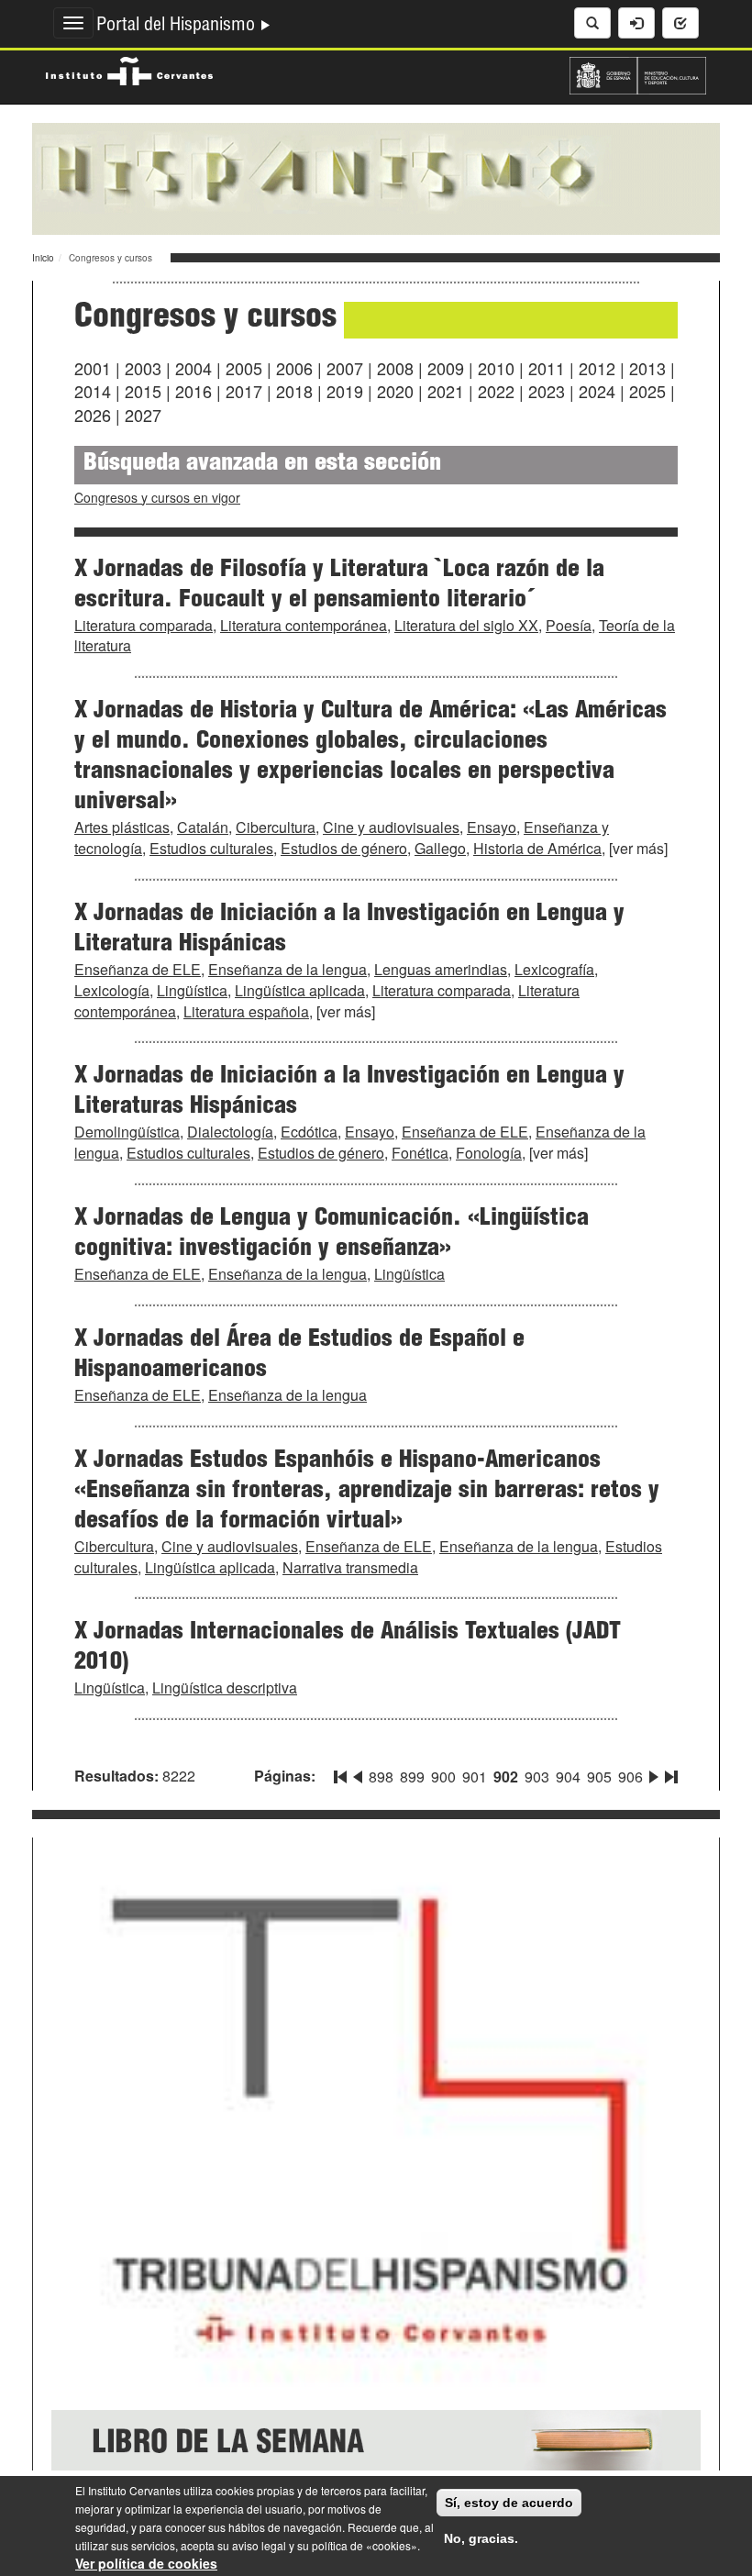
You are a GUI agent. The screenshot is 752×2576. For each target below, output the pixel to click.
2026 (93, 415)
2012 (597, 368)
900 (443, 1777)
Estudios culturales (211, 848)
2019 (345, 391)
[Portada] (376, 177)
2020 (395, 391)
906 (630, 1777)
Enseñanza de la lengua (288, 969)
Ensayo (492, 827)
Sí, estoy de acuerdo (509, 2503)
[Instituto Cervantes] (129, 69)
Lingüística (192, 990)
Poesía (569, 625)
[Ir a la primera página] (342, 1773)
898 (381, 1777)
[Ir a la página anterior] (358, 1773)
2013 (647, 368)
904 (568, 1777)
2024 (597, 391)
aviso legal (259, 2545)
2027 (143, 415)
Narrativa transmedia (350, 1567)
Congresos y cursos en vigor (157, 497)
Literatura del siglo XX (466, 625)
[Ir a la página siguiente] (654, 1773)
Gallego (440, 848)
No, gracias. (481, 2538)
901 (475, 1777)
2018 (294, 391)
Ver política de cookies (146, 2563)
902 (506, 1777)
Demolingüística (127, 1132)
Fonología (489, 1153)
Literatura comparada (144, 625)
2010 (496, 368)
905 (599, 1777)
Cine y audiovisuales (391, 827)
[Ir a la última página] (669, 1773)
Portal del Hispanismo (178, 27)
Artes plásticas (122, 827)
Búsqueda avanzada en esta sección (262, 465)
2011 (547, 368)
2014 (93, 391)
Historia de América (537, 848)
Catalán (203, 827)
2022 (496, 391)
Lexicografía (554, 969)
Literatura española (246, 1011)
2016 (194, 391)
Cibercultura (276, 827)
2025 (647, 391)
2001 (93, 368)
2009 (446, 368)
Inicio (43, 258)
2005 (244, 368)
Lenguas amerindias (441, 969)
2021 (446, 391)
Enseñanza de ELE (138, 969)
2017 (244, 391)
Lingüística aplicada (300, 990)
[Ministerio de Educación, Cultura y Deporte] (638, 73)
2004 (194, 368)
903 (537, 1777)
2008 (395, 368)
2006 (294, 368)
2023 (547, 391)
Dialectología (230, 1132)
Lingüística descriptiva (225, 1688)
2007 (345, 368)
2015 (143, 391)
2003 (143, 368)
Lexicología (112, 990)
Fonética (420, 1153)
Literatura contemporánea (304, 625)
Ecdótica (309, 1132)
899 (412, 1777)
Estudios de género (344, 848)
